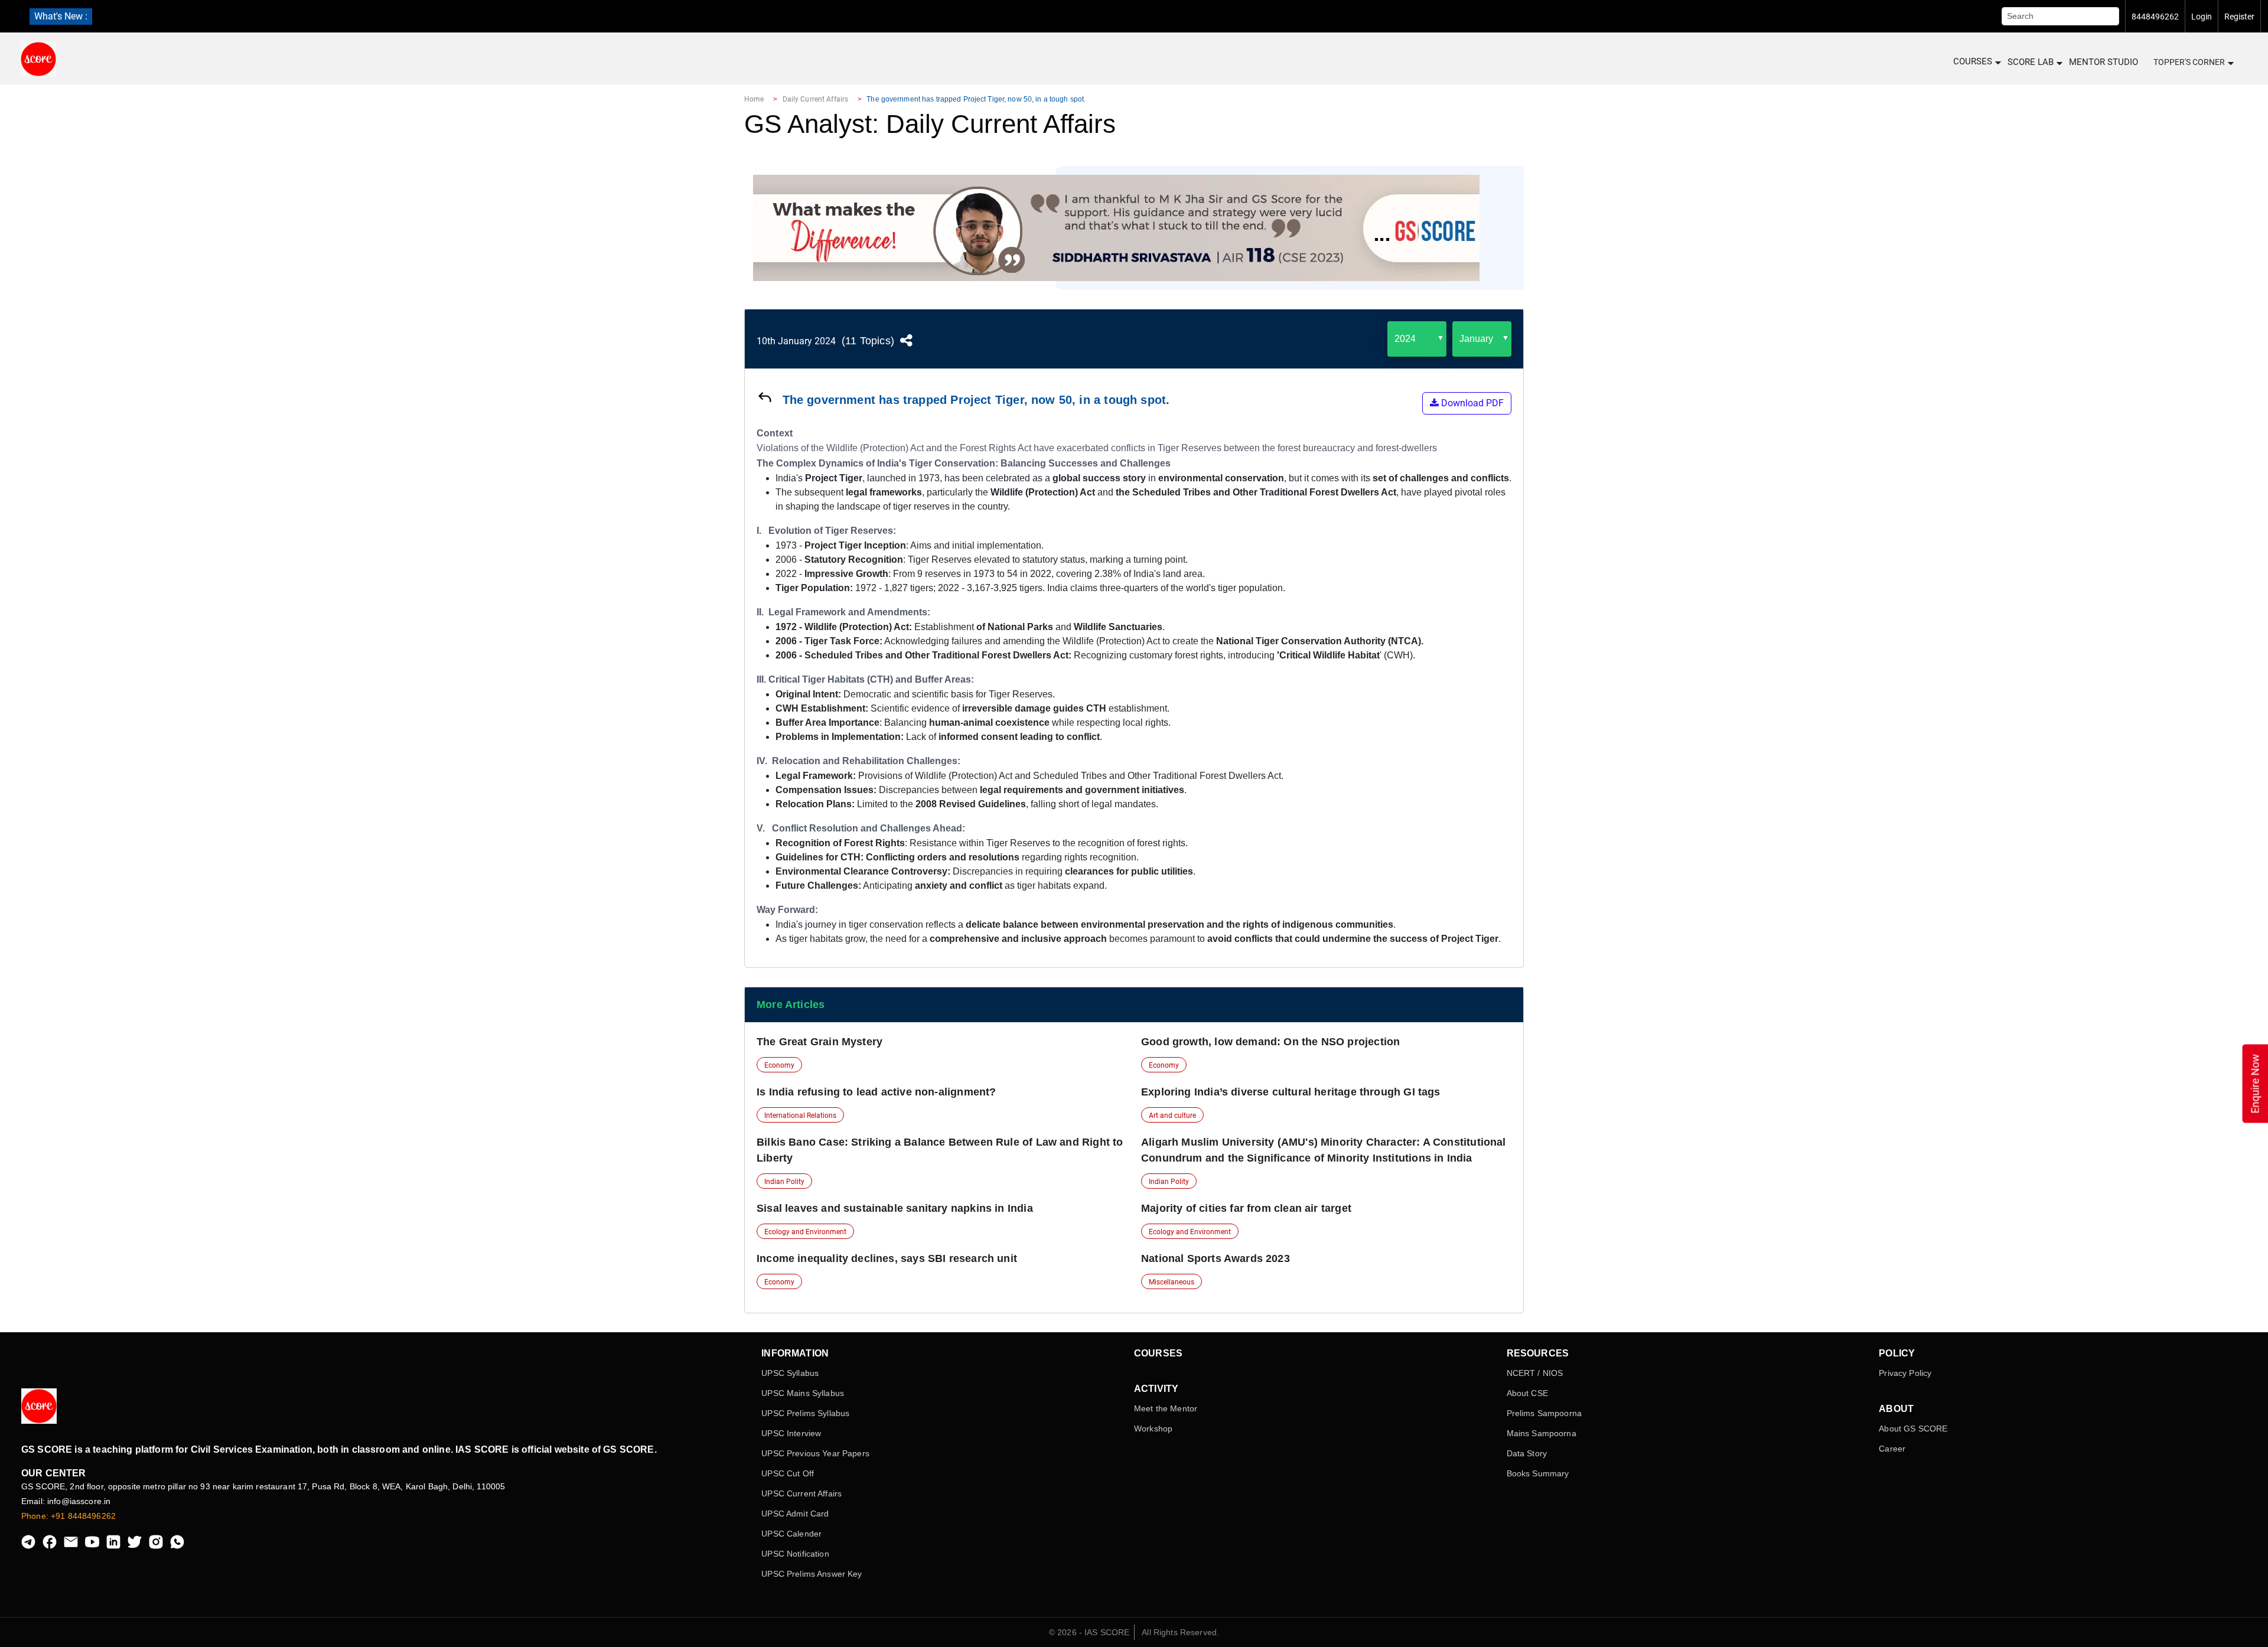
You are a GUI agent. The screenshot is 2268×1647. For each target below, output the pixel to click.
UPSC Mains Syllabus (803, 1393)
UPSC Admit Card (795, 1514)
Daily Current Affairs (816, 99)
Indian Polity (784, 1182)
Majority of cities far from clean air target (1246, 1208)
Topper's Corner (2189, 62)
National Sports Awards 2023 (1216, 1258)
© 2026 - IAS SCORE (1089, 1632)
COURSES (1973, 61)
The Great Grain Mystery (819, 1042)
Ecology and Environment (805, 1232)
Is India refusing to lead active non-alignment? (876, 1092)
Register (2239, 17)
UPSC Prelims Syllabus (805, 1413)
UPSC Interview (791, 1433)
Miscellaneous (1172, 1282)
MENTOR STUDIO (2104, 62)
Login (2202, 17)
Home (754, 99)
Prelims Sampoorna (1544, 1413)
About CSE (1527, 1393)
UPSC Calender (791, 1534)
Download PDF (1471, 403)
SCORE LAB (2031, 62)
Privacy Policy (1905, 1373)
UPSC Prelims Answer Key (812, 1574)
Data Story (1527, 1453)
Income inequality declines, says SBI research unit (887, 1258)
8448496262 (2155, 17)
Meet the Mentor (1166, 1408)
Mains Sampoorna (1542, 1433)
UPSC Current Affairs (801, 1493)
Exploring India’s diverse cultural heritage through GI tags (1291, 1092)
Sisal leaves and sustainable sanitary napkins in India (895, 1208)
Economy (779, 1065)
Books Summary (1538, 1473)
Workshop (1153, 1429)
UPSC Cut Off (788, 1473)
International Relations (800, 1116)
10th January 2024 (796, 341)
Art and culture (1172, 1116)
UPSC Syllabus (790, 1373)
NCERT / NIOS (1535, 1373)
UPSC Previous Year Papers (815, 1453)
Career (1892, 1449)
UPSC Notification (795, 1554)
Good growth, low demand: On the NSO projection (1270, 1042)
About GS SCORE (1913, 1429)
